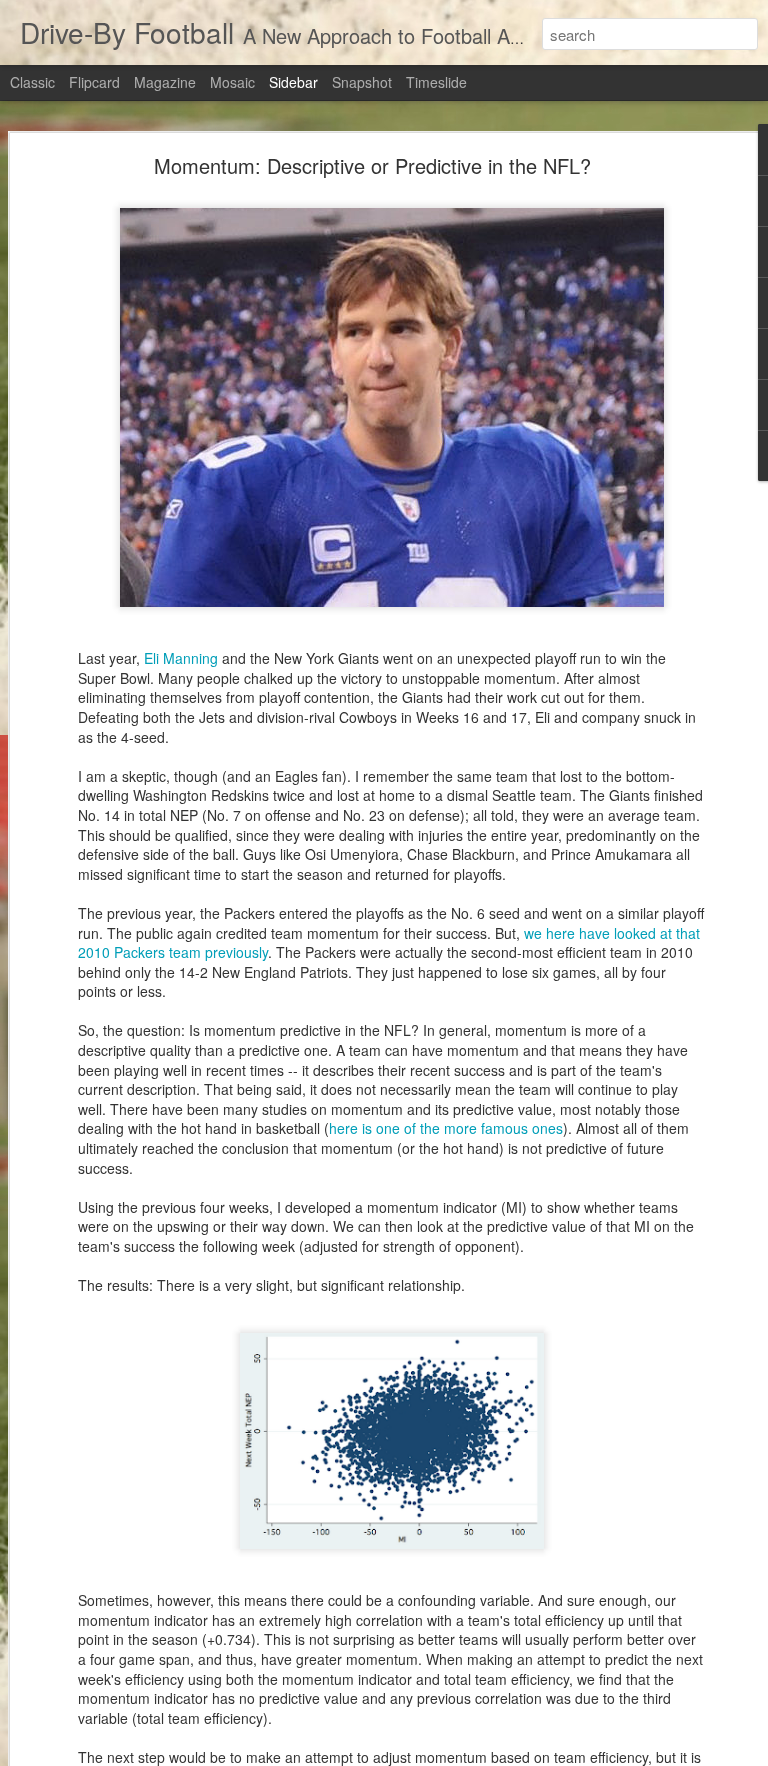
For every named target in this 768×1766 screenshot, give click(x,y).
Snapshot (362, 82)
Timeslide (436, 82)
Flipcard (94, 82)
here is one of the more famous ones (446, 1128)
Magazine (165, 82)
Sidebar (293, 82)
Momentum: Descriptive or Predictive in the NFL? (372, 165)
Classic (32, 82)
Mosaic (232, 82)
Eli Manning (181, 658)
